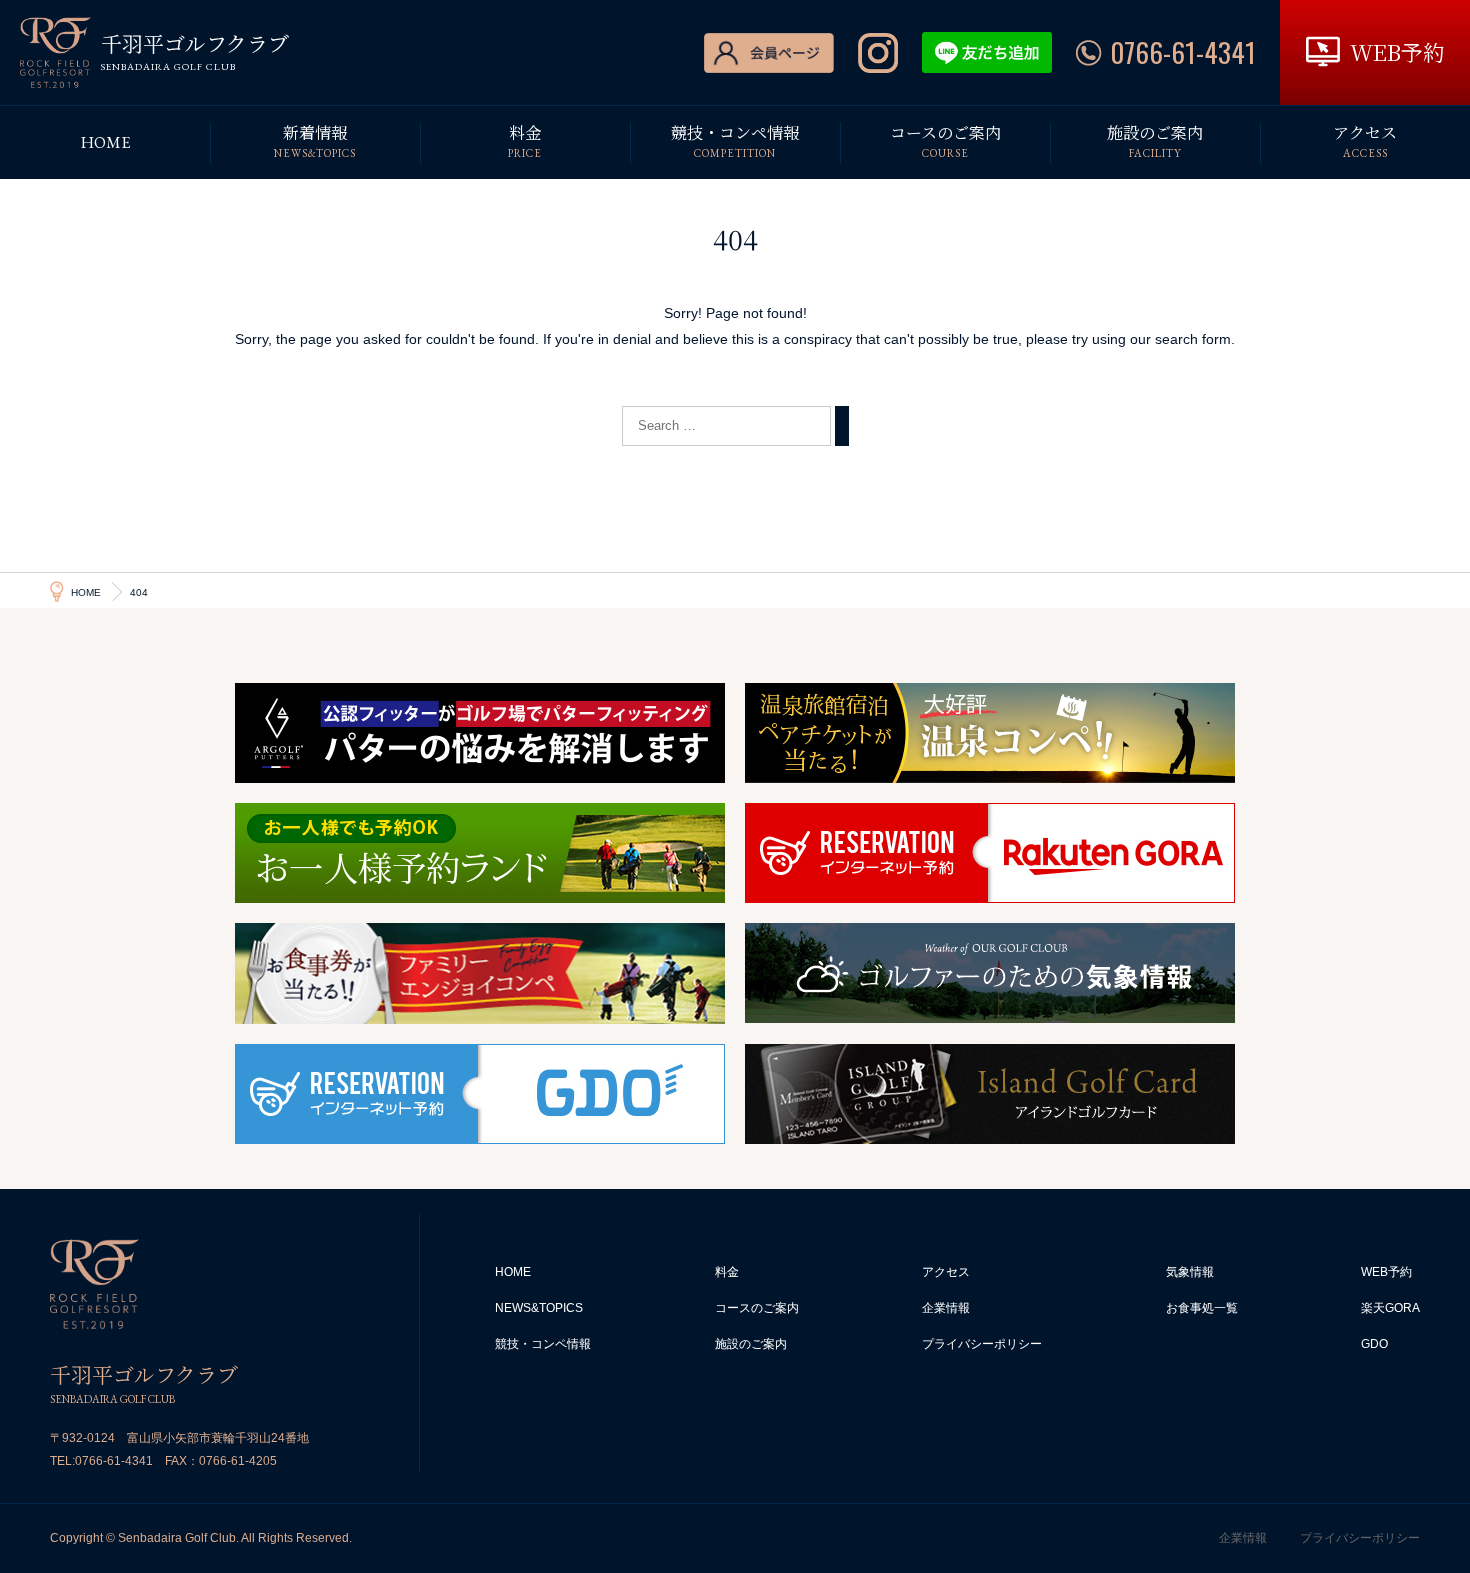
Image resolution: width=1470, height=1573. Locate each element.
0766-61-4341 (114, 1461)
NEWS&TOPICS (539, 1308)
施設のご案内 (751, 1344)
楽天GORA (1390, 1308)
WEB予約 (1386, 1272)
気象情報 (1190, 1272)
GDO (1374, 1344)
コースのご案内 (757, 1308)
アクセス (946, 1272)
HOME (513, 1272)
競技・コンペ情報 (543, 1344)
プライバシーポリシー (982, 1344)
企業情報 (946, 1308)
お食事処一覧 (1202, 1308)
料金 (727, 1272)
